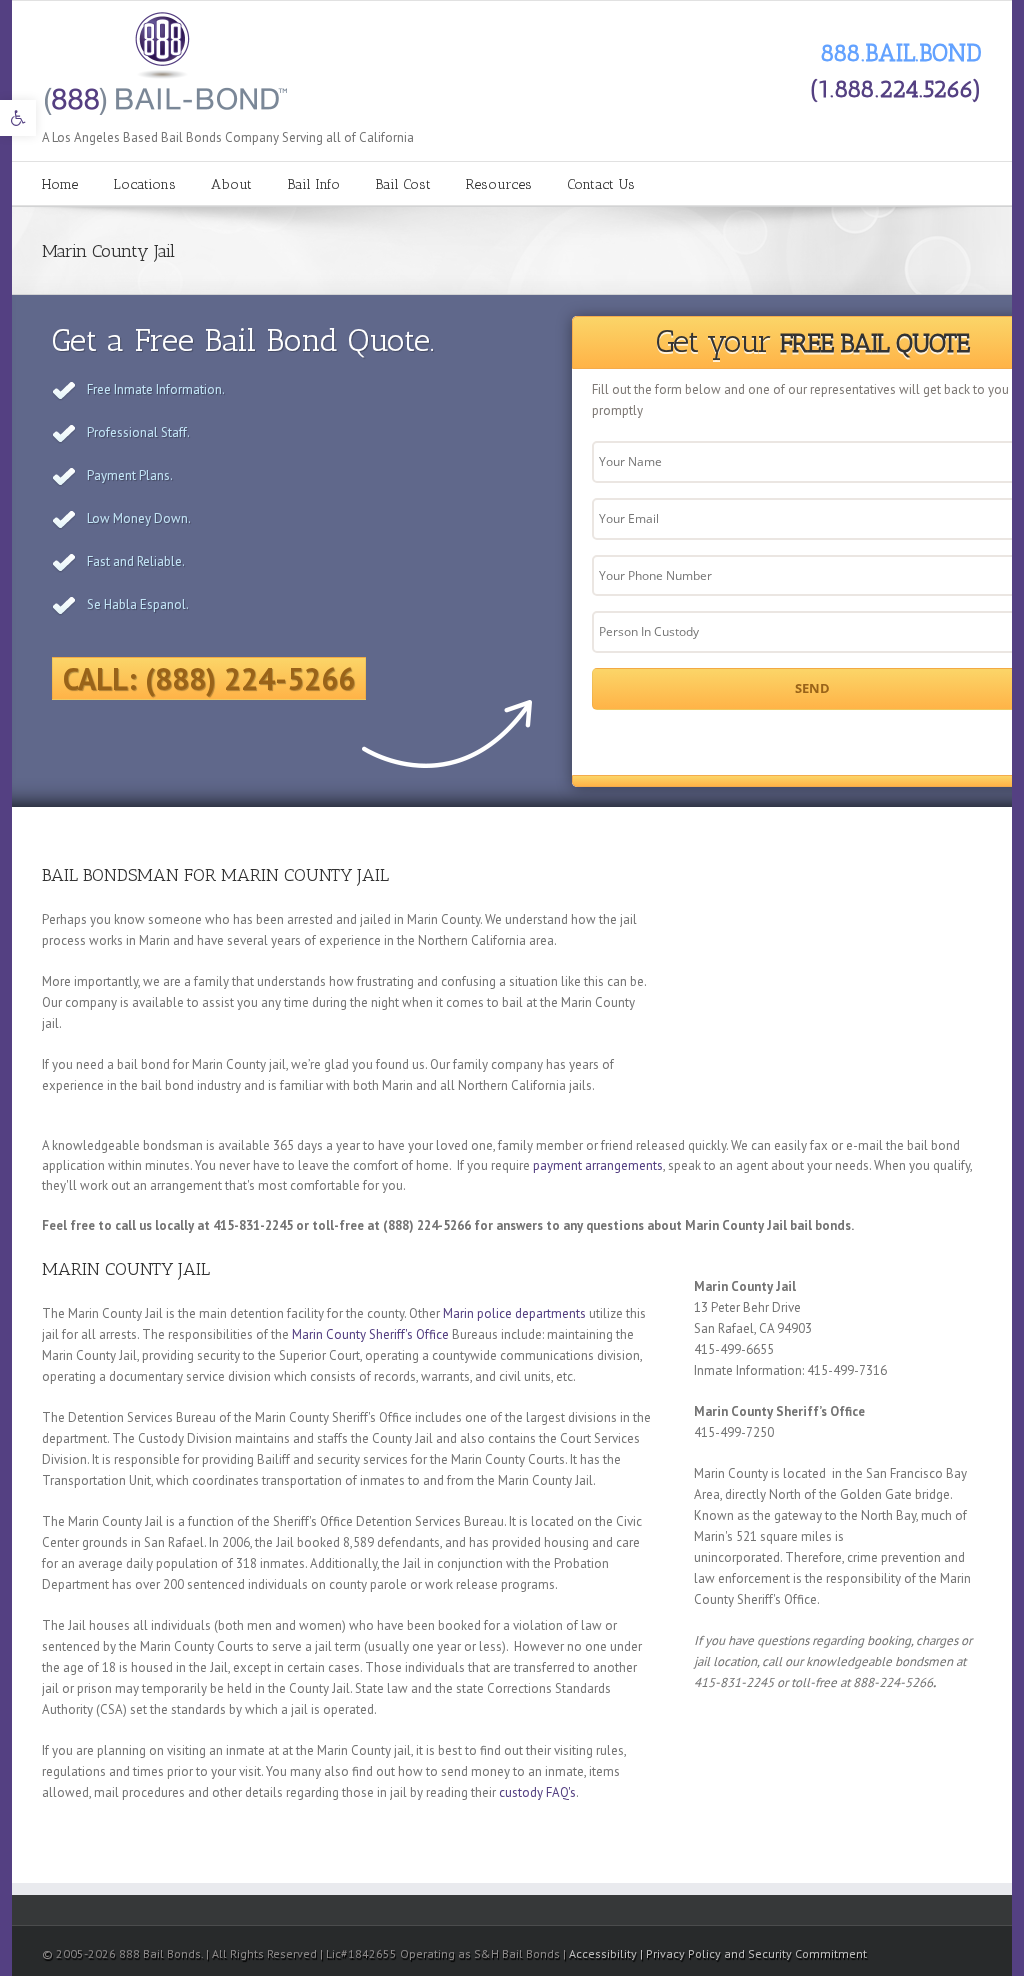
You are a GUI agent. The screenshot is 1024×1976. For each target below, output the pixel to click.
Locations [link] (144, 184)
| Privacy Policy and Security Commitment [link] (753, 1953)
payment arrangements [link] (598, 1165)
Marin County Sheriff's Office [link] (370, 1334)
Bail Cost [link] (403, 184)
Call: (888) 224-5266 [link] (209, 678)
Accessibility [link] (604, 1953)
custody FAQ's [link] (537, 1792)
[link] (18, 118)
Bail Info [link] (313, 184)
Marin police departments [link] (514, 1313)
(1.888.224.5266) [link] (896, 88)
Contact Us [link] (601, 184)
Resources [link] (499, 184)
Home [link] (60, 184)
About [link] (231, 184)
